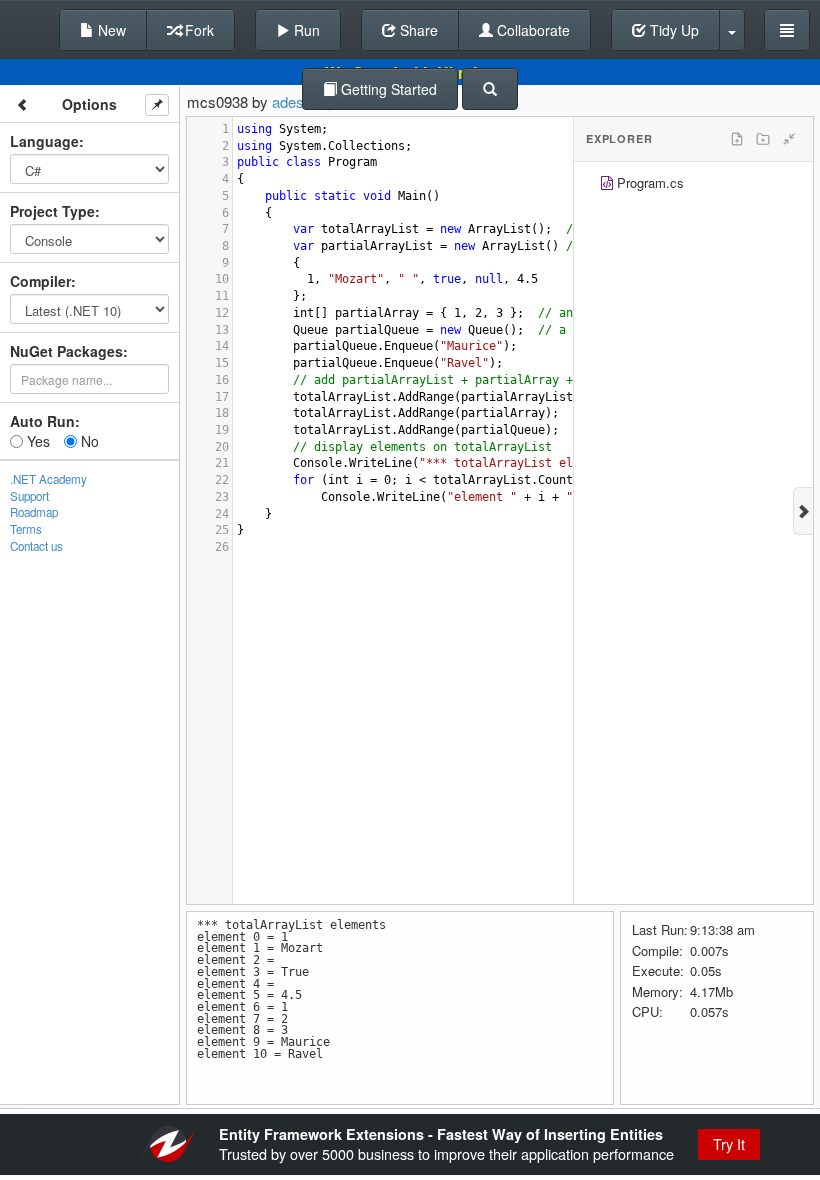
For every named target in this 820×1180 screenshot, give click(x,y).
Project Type (52, 211)
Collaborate (531, 30)
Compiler (40, 281)
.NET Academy (48, 479)
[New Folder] (763, 139)
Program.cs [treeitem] (650, 182)
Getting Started (387, 89)
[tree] (693, 185)
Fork (197, 30)
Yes (36, 441)
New (110, 30)
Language (44, 141)
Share (417, 30)
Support (29, 496)
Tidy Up (672, 30)
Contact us (36, 546)
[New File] (737, 139)
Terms (26, 529)
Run (305, 30)
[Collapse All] (789, 139)
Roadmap (34, 512)
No (88, 441)
